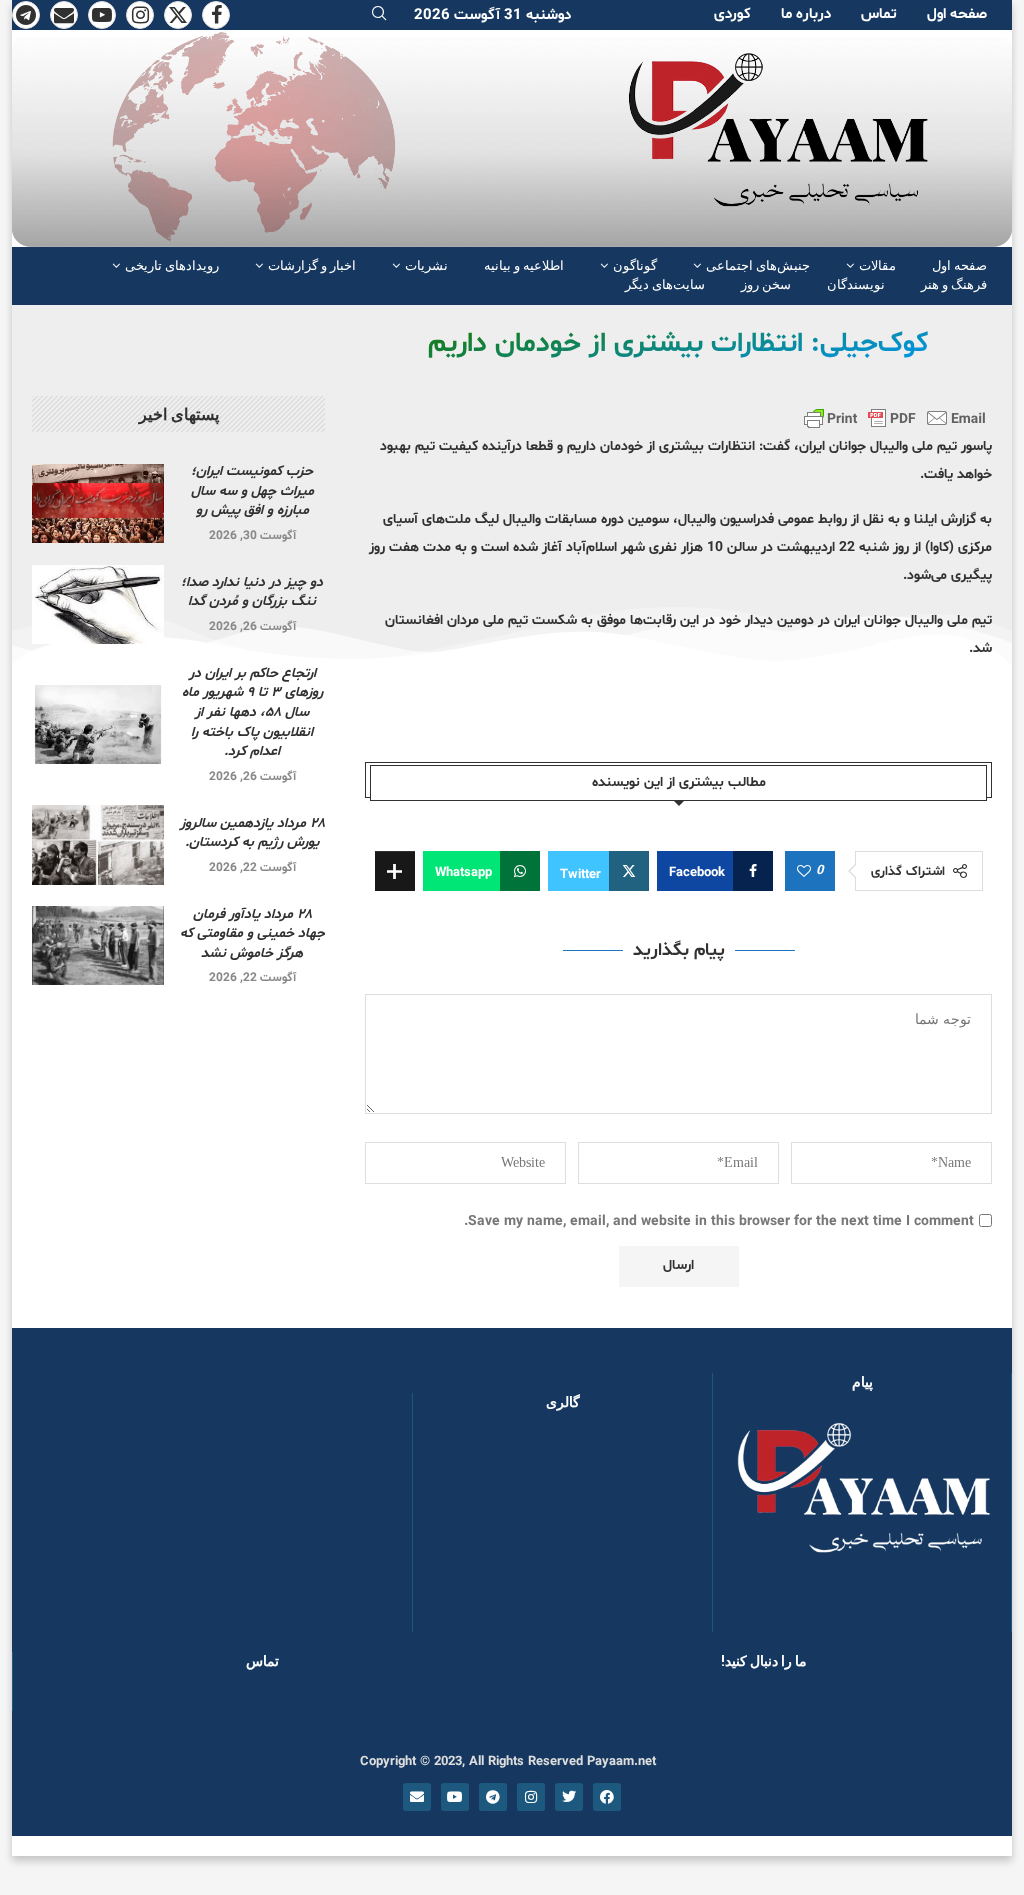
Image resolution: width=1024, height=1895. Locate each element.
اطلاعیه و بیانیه (524, 265)
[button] (460, 1531)
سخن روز (766, 284)
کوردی (732, 14)
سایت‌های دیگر (665, 284)
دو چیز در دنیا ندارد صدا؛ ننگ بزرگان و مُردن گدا (252, 592)
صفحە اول (957, 14)
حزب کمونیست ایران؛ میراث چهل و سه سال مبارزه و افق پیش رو (252, 491)
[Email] (64, 15)
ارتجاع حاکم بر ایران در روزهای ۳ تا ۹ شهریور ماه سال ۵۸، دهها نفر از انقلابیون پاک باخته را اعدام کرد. (252, 712)
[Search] (379, 15)
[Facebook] (216, 15)
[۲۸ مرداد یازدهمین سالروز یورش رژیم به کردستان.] (98, 844)
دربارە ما (806, 14)
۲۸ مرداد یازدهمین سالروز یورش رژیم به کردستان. (252, 833)
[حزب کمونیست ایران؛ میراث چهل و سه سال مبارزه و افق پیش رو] (98, 503)
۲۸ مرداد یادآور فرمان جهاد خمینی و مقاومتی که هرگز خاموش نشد (252, 934)
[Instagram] (140, 15)
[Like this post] (804, 872)
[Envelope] (417, 1797)
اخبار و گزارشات (312, 265)
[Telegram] (26, 15)
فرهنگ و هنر (954, 284)
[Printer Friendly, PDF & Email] (895, 418)
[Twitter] (178, 15)
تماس (879, 14)
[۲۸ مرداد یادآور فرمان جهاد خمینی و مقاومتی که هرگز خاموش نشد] (98, 945)
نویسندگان (856, 284)
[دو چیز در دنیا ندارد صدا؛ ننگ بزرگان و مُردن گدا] (98, 604)
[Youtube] (102, 15)
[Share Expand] (395, 871)
